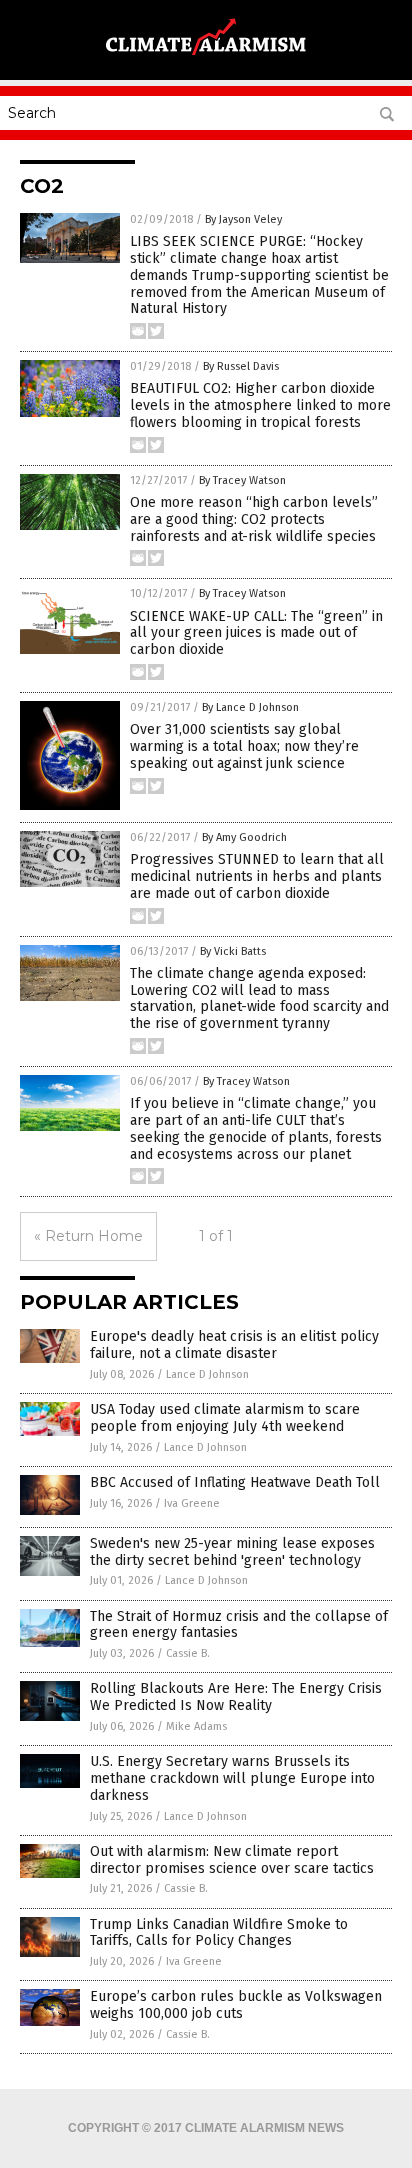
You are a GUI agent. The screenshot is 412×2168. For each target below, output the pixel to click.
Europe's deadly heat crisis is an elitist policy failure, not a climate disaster (234, 1345)
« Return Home (88, 1236)
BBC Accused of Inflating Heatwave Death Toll (235, 1482)
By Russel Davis (241, 366)
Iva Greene (192, 1503)
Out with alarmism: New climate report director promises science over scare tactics (232, 1860)
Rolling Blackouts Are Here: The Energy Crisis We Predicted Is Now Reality (236, 1697)
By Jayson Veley (243, 219)
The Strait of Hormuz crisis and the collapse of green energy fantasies (239, 1625)
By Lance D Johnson (250, 707)
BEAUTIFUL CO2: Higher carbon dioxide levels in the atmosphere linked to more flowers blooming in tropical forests (260, 405)
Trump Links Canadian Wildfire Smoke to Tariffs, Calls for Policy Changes (219, 1933)
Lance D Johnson (207, 1374)
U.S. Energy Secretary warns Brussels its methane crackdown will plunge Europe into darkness (232, 1778)
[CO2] (206, 59)
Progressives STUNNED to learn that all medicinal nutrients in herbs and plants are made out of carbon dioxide (257, 876)
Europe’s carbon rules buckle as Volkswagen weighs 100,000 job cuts (236, 2005)
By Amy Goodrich (244, 837)
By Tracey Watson (242, 480)
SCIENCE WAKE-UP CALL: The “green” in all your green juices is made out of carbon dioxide (256, 633)
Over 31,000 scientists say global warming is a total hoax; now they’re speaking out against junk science (244, 746)
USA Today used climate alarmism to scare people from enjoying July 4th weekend (225, 1418)
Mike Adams (196, 1726)
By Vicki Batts (233, 951)
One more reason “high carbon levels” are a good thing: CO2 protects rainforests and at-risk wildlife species (254, 519)
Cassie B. (188, 1653)
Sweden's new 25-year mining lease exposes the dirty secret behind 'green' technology (232, 1552)
